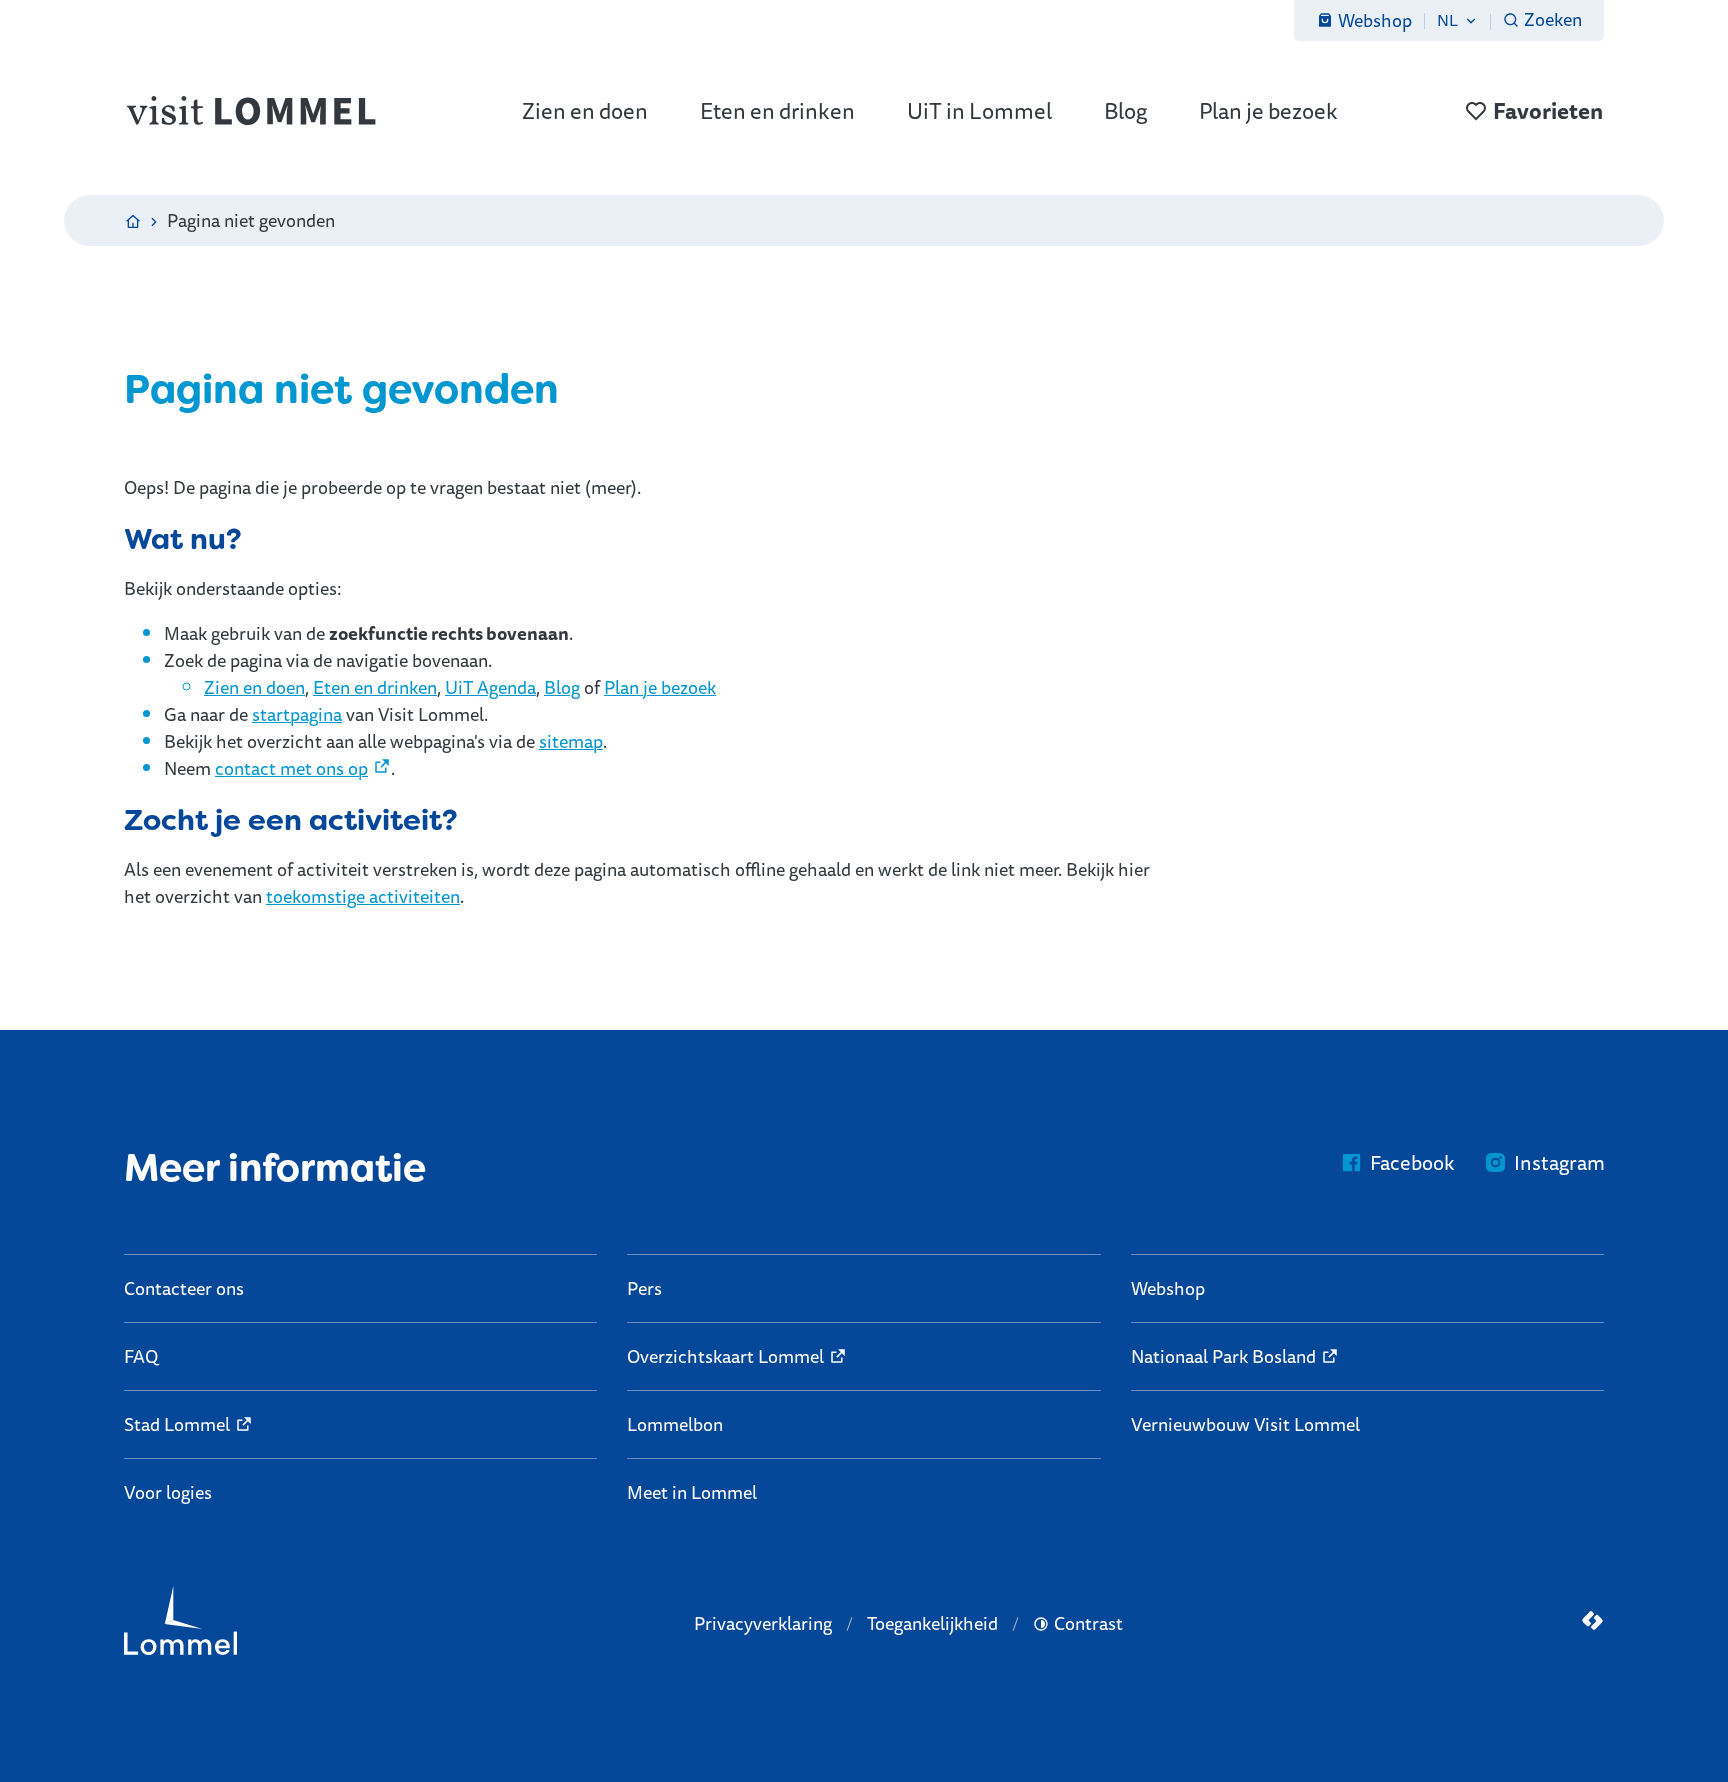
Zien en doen (254, 687)
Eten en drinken (375, 687)
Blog (562, 687)
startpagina (297, 714)
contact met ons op (291, 768)
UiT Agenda (490, 687)
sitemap (571, 741)
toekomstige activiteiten (363, 896)
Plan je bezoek (660, 687)
